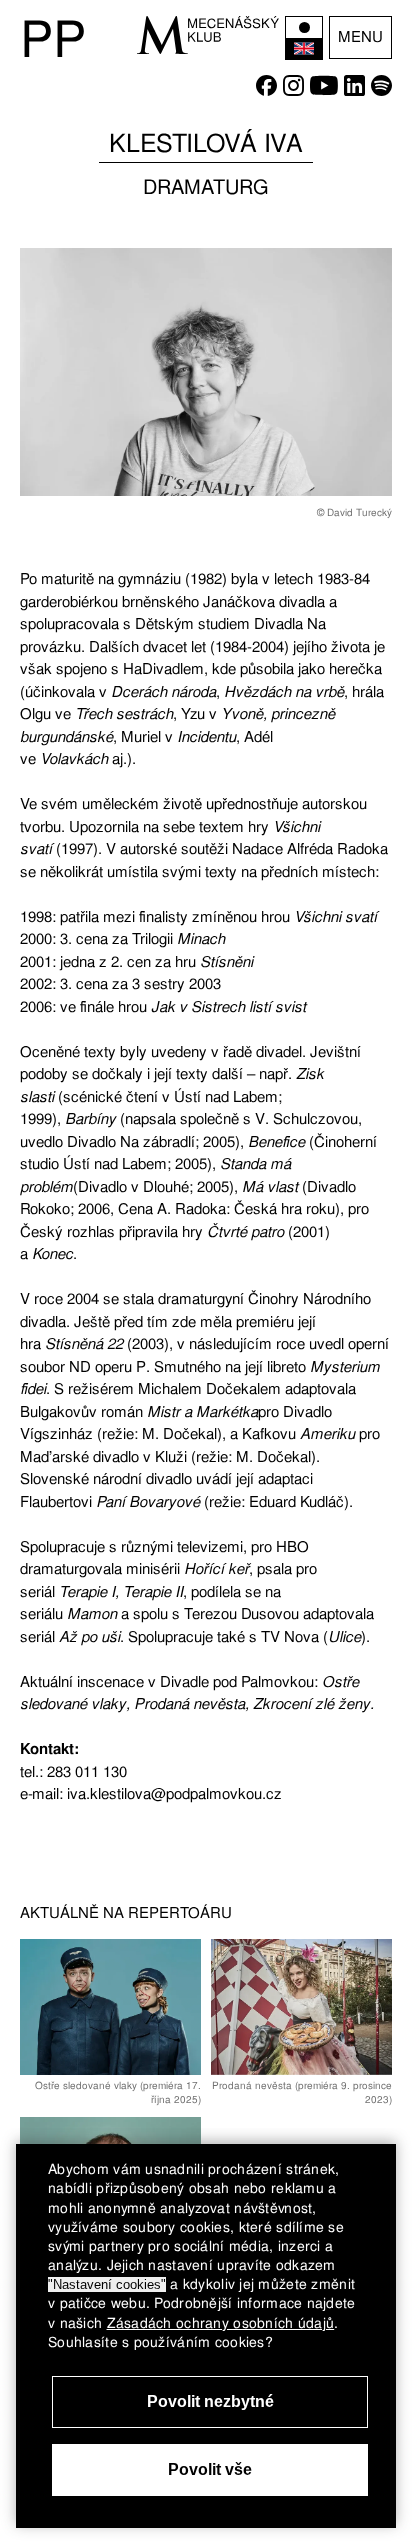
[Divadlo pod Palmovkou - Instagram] (293, 90)
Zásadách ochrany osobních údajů (221, 2323)
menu (360, 37)
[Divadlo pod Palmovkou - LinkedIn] (354, 90)
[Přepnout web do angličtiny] (304, 38)
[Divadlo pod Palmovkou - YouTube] (324, 90)
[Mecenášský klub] (208, 35)
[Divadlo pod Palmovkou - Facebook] (266, 90)
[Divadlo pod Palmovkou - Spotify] (381, 90)
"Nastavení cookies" (107, 2284)
